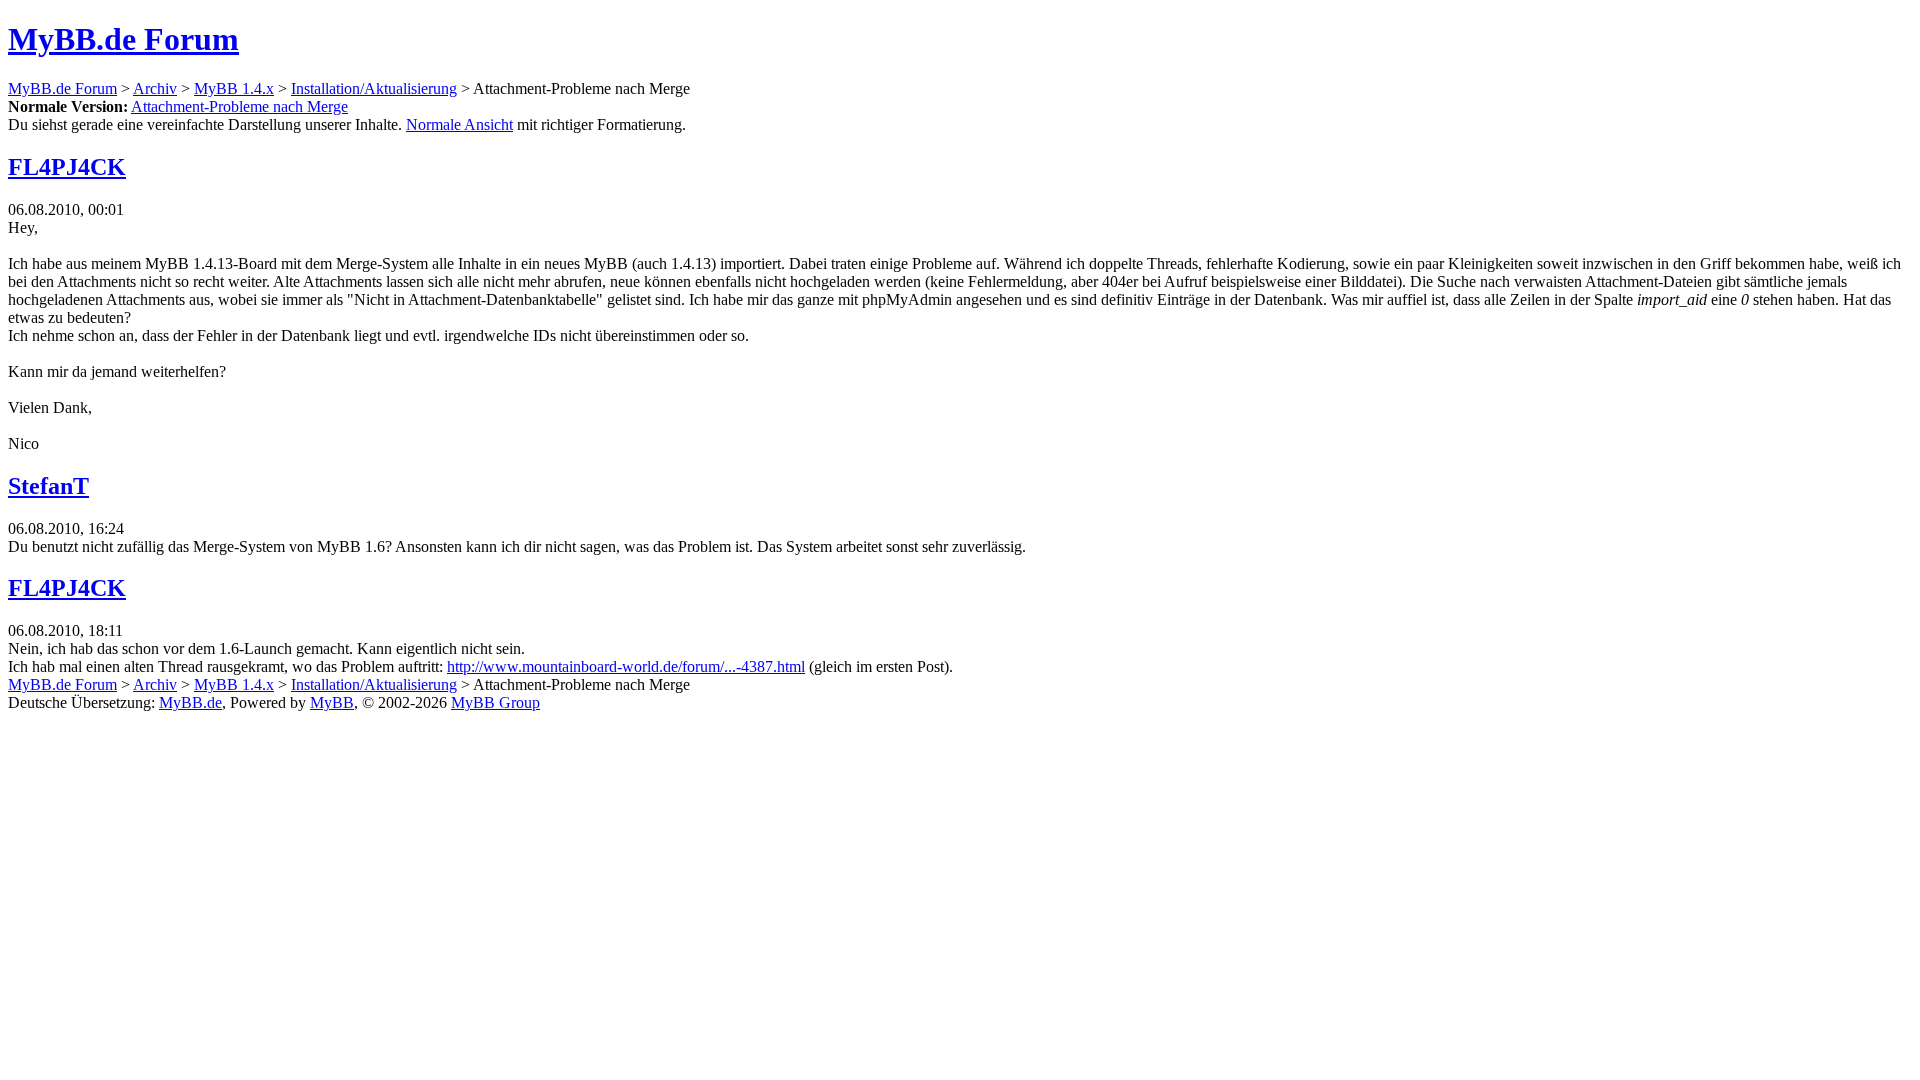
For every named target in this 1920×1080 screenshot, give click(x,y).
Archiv (155, 88)
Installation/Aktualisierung (374, 88)
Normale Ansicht (459, 124)
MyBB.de (190, 702)
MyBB (332, 702)
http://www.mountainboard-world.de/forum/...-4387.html (626, 666)
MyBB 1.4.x (234, 88)
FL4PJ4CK (67, 167)
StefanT (48, 486)
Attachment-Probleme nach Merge (239, 106)
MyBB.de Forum (123, 39)
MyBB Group (495, 702)
